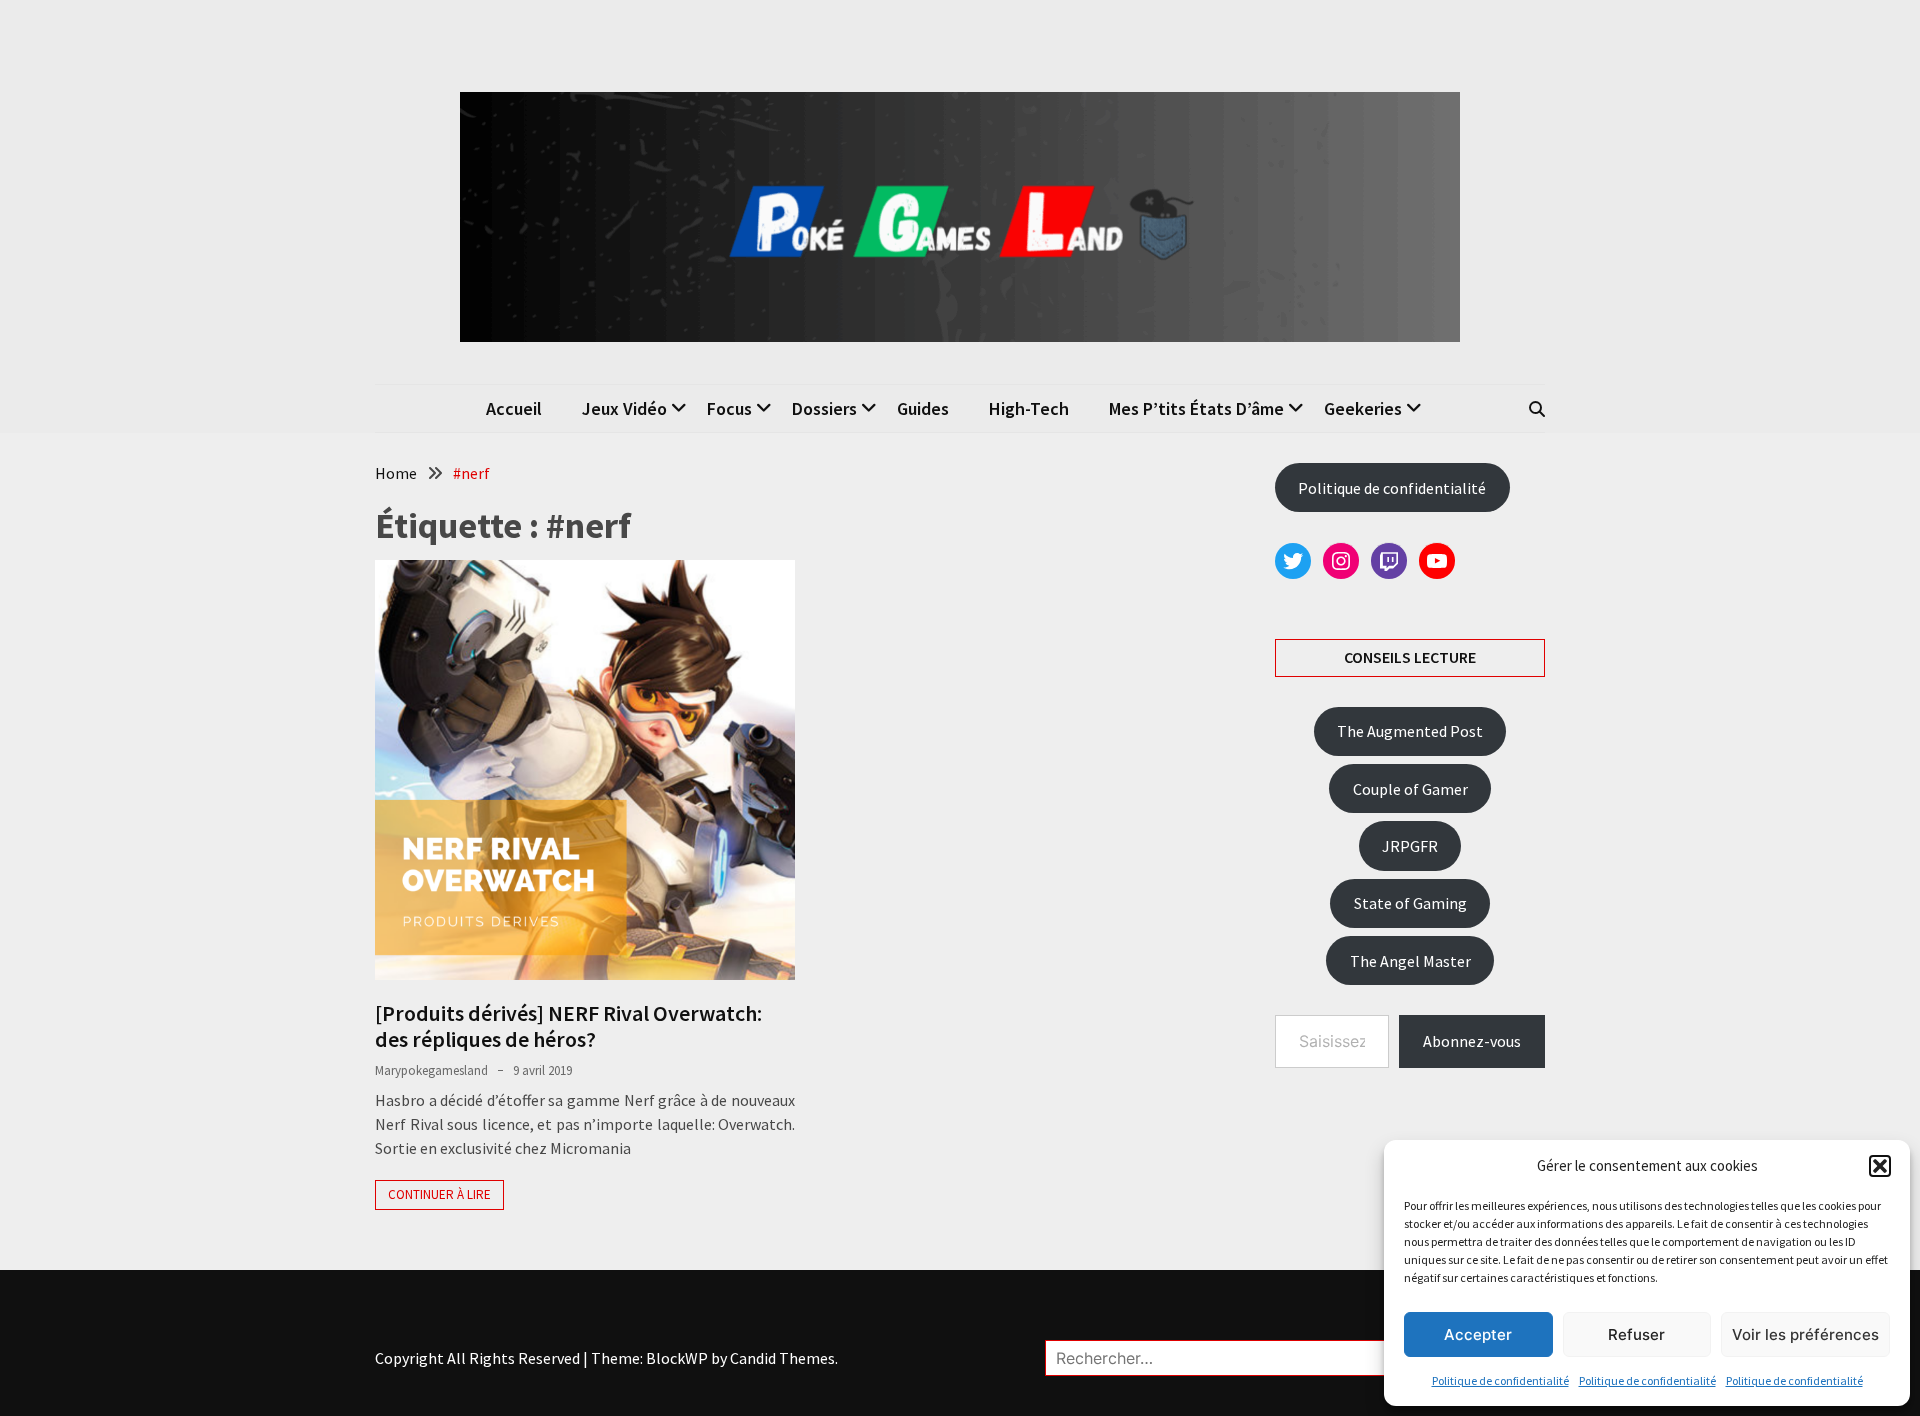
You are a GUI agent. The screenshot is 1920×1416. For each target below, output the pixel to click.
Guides (923, 408)
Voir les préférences (1805, 1334)
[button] (1880, 1166)
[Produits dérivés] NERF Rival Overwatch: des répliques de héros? (568, 1026)
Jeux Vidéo (624, 408)
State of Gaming (1410, 903)
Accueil (514, 408)
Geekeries (1363, 408)
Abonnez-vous (1472, 1041)
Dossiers (824, 408)
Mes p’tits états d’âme (1196, 408)
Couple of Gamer (1410, 789)
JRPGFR (1410, 846)
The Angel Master (1410, 961)
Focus (729, 408)
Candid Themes (782, 1358)
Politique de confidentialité (1500, 1380)
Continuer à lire (439, 1194)
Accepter (1478, 1334)
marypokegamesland (431, 1070)
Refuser (1636, 1334)
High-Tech (1029, 408)
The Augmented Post (1410, 731)
